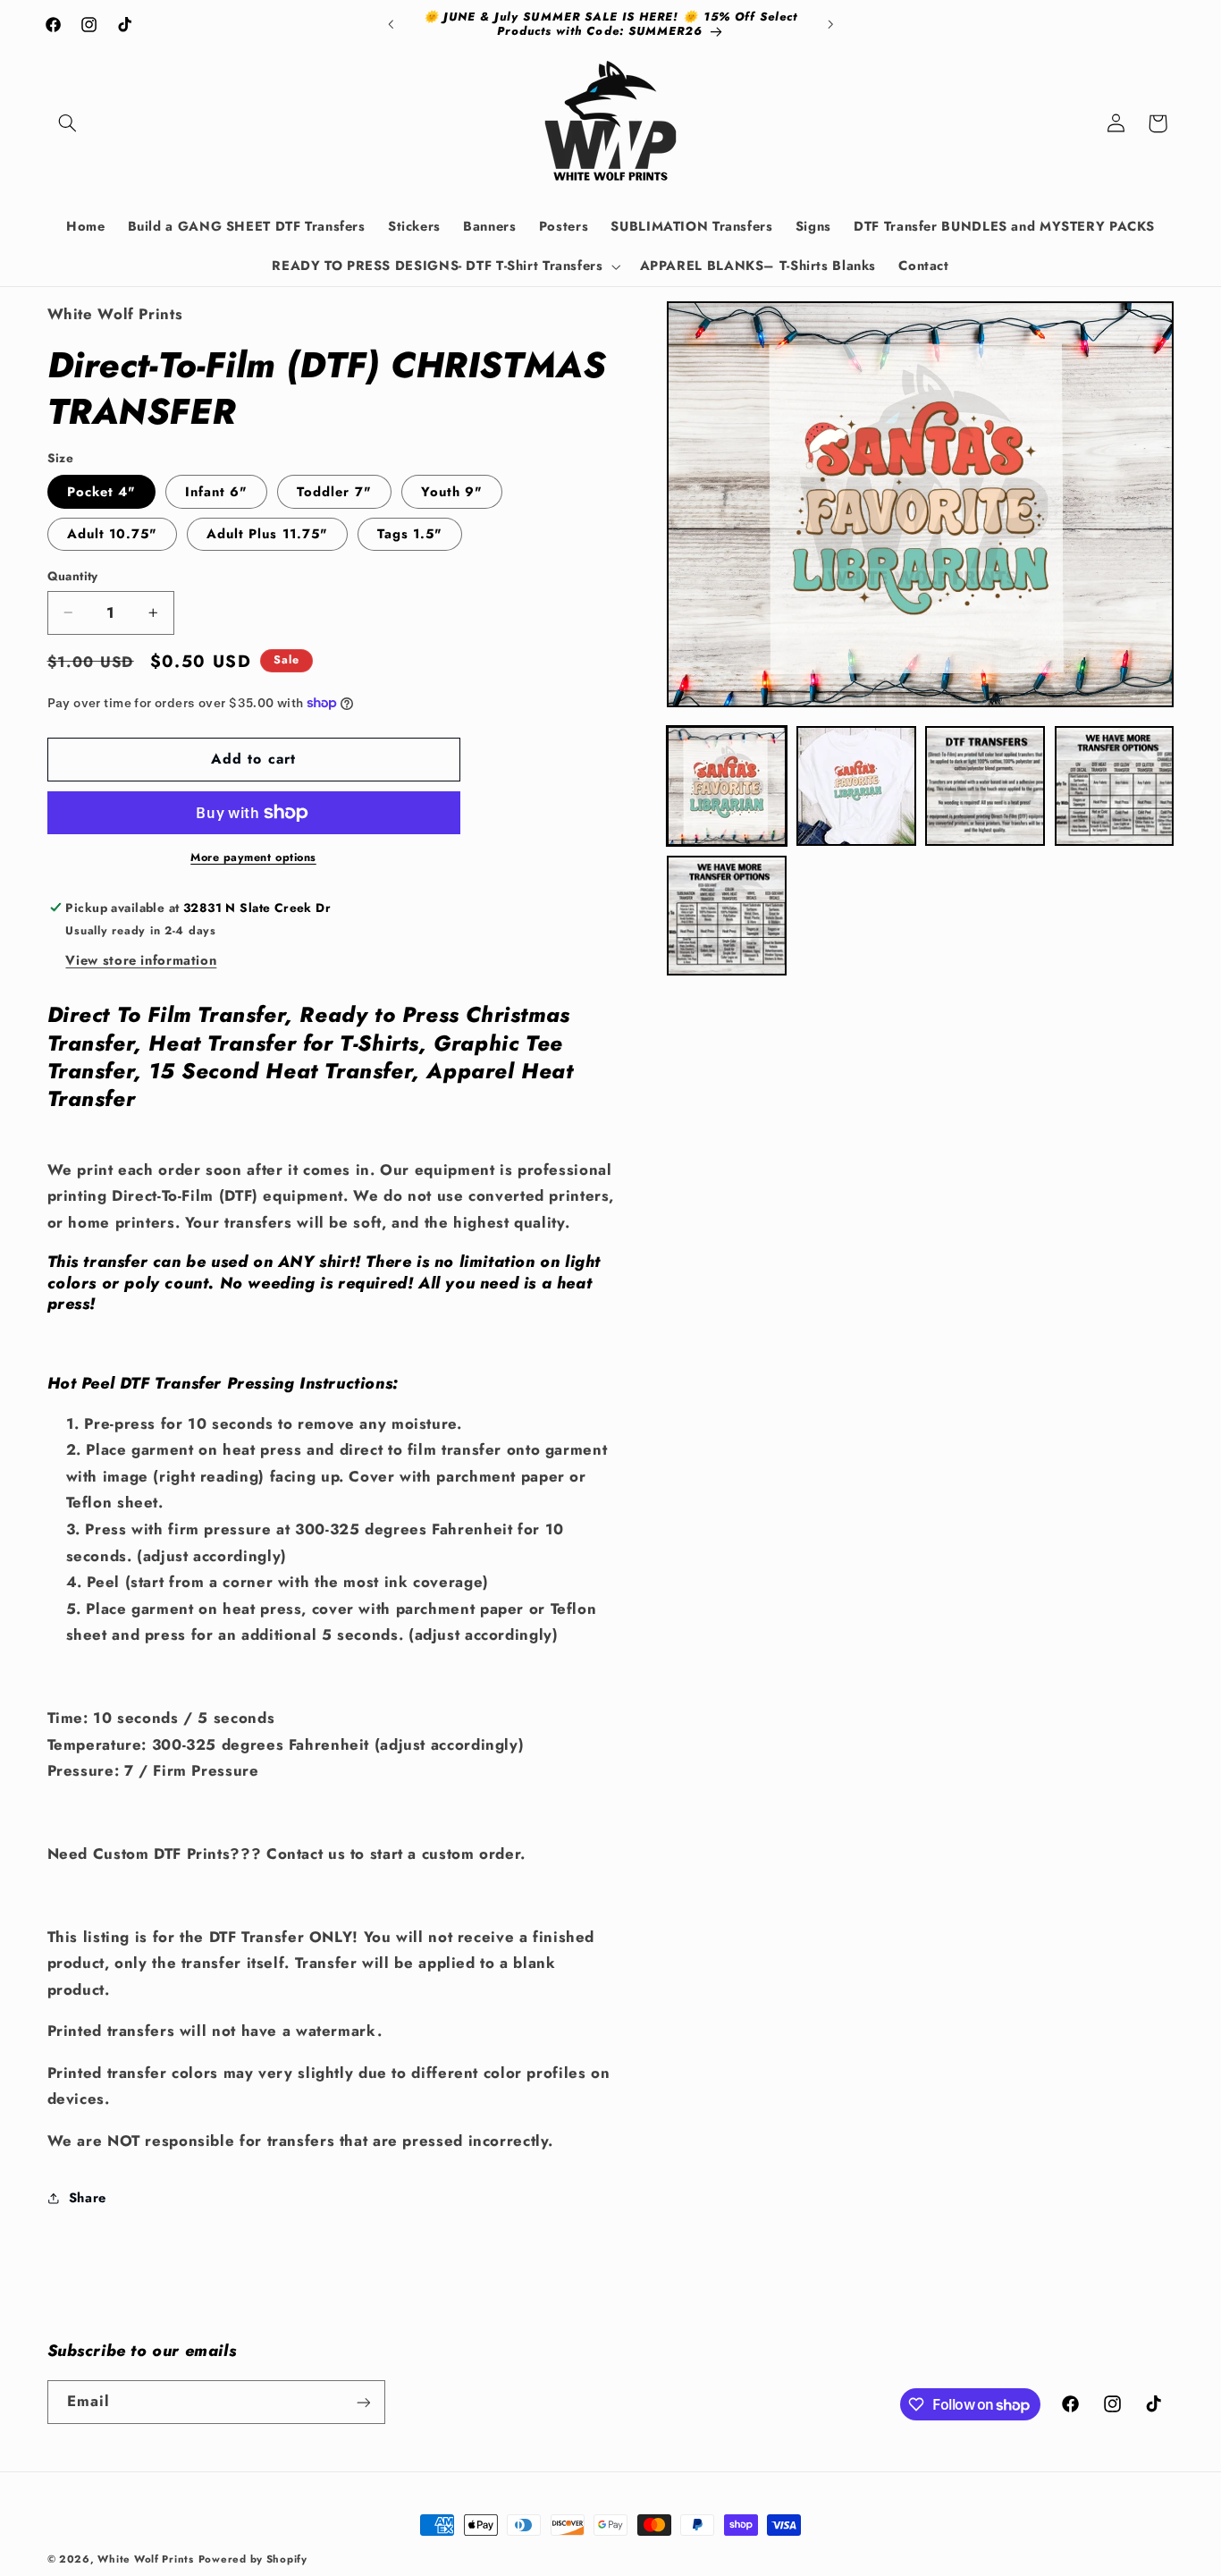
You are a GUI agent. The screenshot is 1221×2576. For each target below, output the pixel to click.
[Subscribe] (363, 2402)
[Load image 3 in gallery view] (985, 786)
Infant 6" (216, 492)
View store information (141, 960)
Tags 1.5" (410, 534)
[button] (68, 123)
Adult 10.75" (113, 534)
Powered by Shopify (253, 2559)
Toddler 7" (334, 492)
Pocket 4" (101, 492)
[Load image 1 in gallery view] (727, 786)
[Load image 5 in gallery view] (727, 916)
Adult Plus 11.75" (267, 534)
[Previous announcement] (391, 24)
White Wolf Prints (146, 2559)
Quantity (73, 576)
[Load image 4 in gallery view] (1115, 786)
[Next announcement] (830, 24)
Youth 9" (452, 492)
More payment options (253, 857)
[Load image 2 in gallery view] (856, 786)
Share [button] (88, 2198)
